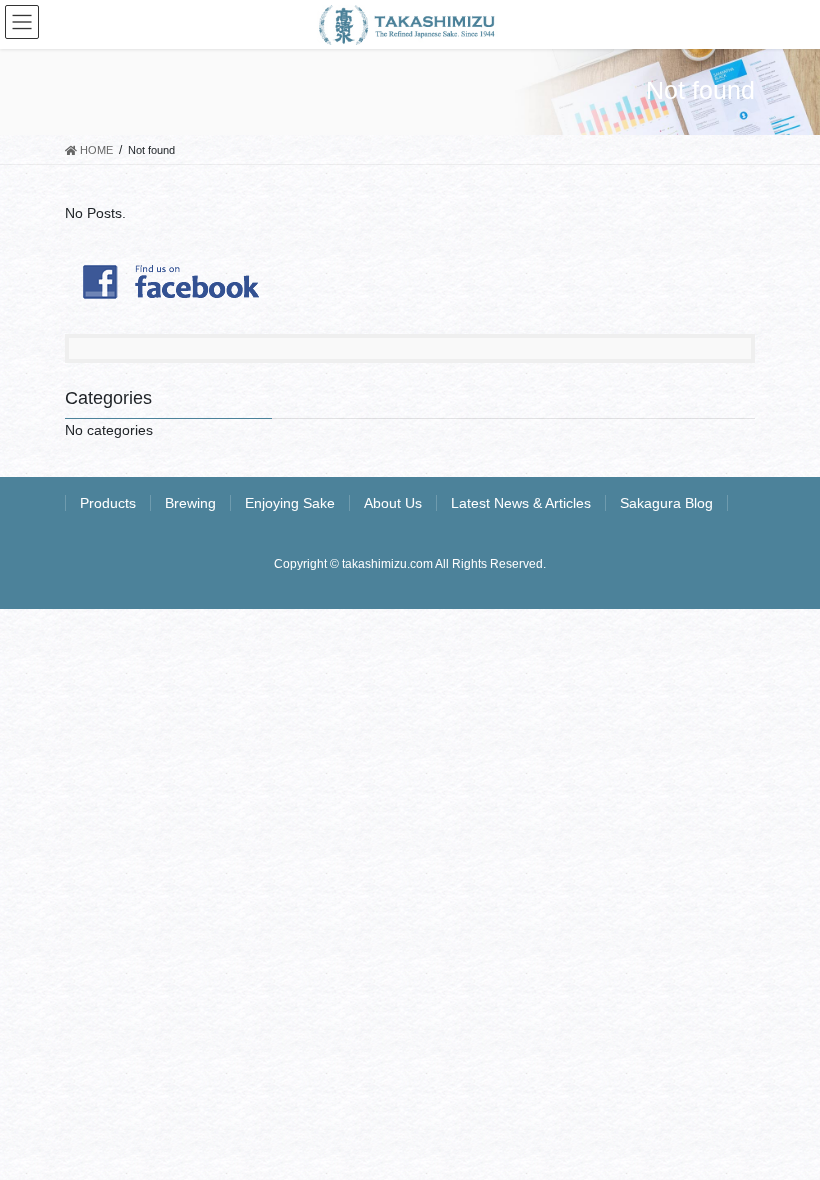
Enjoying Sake (290, 503)
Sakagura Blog (666, 503)
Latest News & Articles (521, 503)
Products (108, 503)
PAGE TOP (782, 1127)
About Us (393, 503)
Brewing (190, 503)
